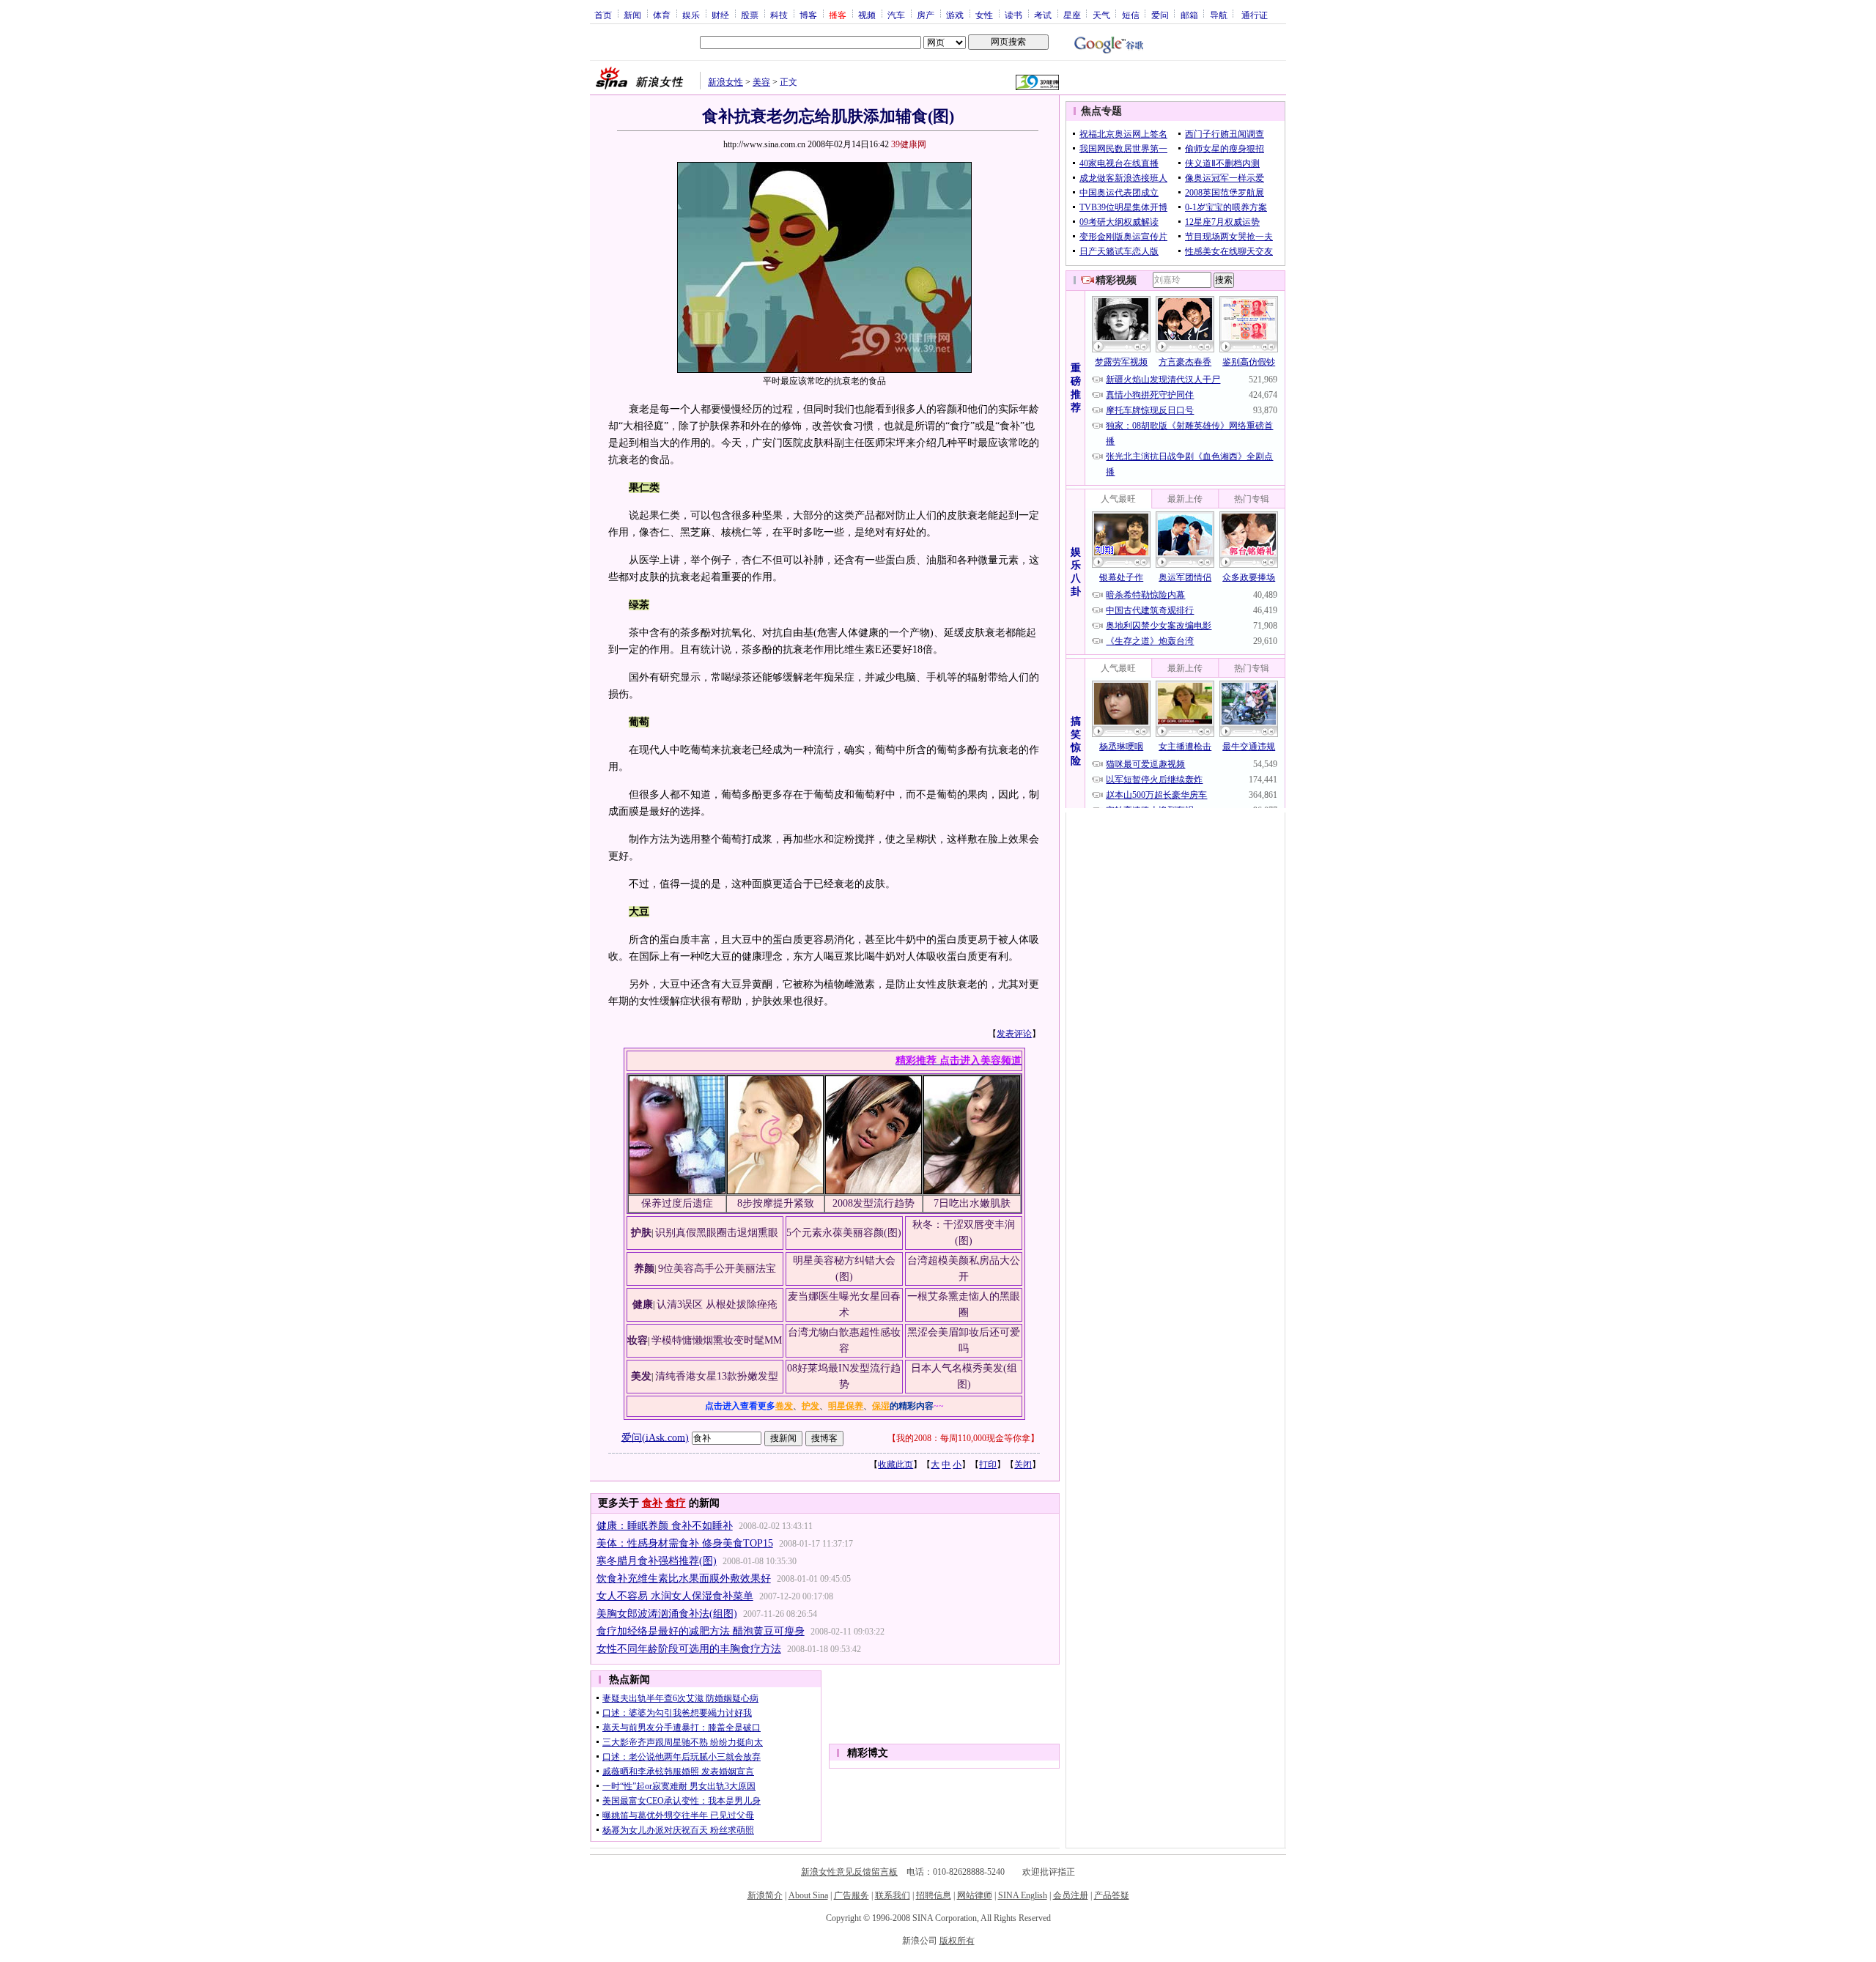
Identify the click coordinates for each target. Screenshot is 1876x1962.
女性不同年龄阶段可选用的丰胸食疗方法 (689, 1649)
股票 (750, 15)
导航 (1219, 15)
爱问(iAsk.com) (655, 1437)
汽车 (896, 15)
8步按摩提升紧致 (776, 1203)
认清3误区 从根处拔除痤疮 (717, 1304)
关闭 (1023, 1465)
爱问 (1160, 15)
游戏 (955, 15)
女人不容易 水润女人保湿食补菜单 (675, 1596)
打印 (988, 1465)
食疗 (676, 1503)
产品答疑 (1112, 1895)
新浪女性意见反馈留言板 (849, 1872)
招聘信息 (934, 1895)
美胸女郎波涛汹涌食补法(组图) (667, 1614)
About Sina (808, 1895)
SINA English (1023, 1895)
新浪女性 (725, 82)
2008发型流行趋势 (874, 1203)
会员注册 (1071, 1895)
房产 (926, 15)
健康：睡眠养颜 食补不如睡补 (665, 1526)
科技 (779, 15)
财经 (720, 15)
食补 (652, 1503)
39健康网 (909, 144)
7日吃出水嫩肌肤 (972, 1203)
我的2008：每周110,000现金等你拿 (963, 1438)
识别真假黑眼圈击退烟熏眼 (717, 1233)
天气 (1101, 15)
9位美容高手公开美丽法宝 (717, 1269)
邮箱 (1189, 15)
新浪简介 (765, 1895)
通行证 (1255, 15)
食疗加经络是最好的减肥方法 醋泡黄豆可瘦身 (701, 1631)
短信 (1131, 15)
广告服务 (852, 1895)
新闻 (632, 15)
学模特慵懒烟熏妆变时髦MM (717, 1340)
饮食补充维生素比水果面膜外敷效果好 (684, 1578)
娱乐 (691, 15)
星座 (1072, 15)
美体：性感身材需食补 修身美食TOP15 (685, 1543)
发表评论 (1014, 1034)
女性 (984, 15)
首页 (603, 15)
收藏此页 (895, 1465)
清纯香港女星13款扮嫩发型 (717, 1376)
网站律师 (975, 1895)
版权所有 (957, 1941)
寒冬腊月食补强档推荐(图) (657, 1561)
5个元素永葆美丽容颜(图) (844, 1233)
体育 (662, 15)
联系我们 (893, 1895)
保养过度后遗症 (677, 1203)
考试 (1043, 15)
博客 (808, 15)
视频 (867, 15)
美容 (761, 82)
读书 (1013, 15)
